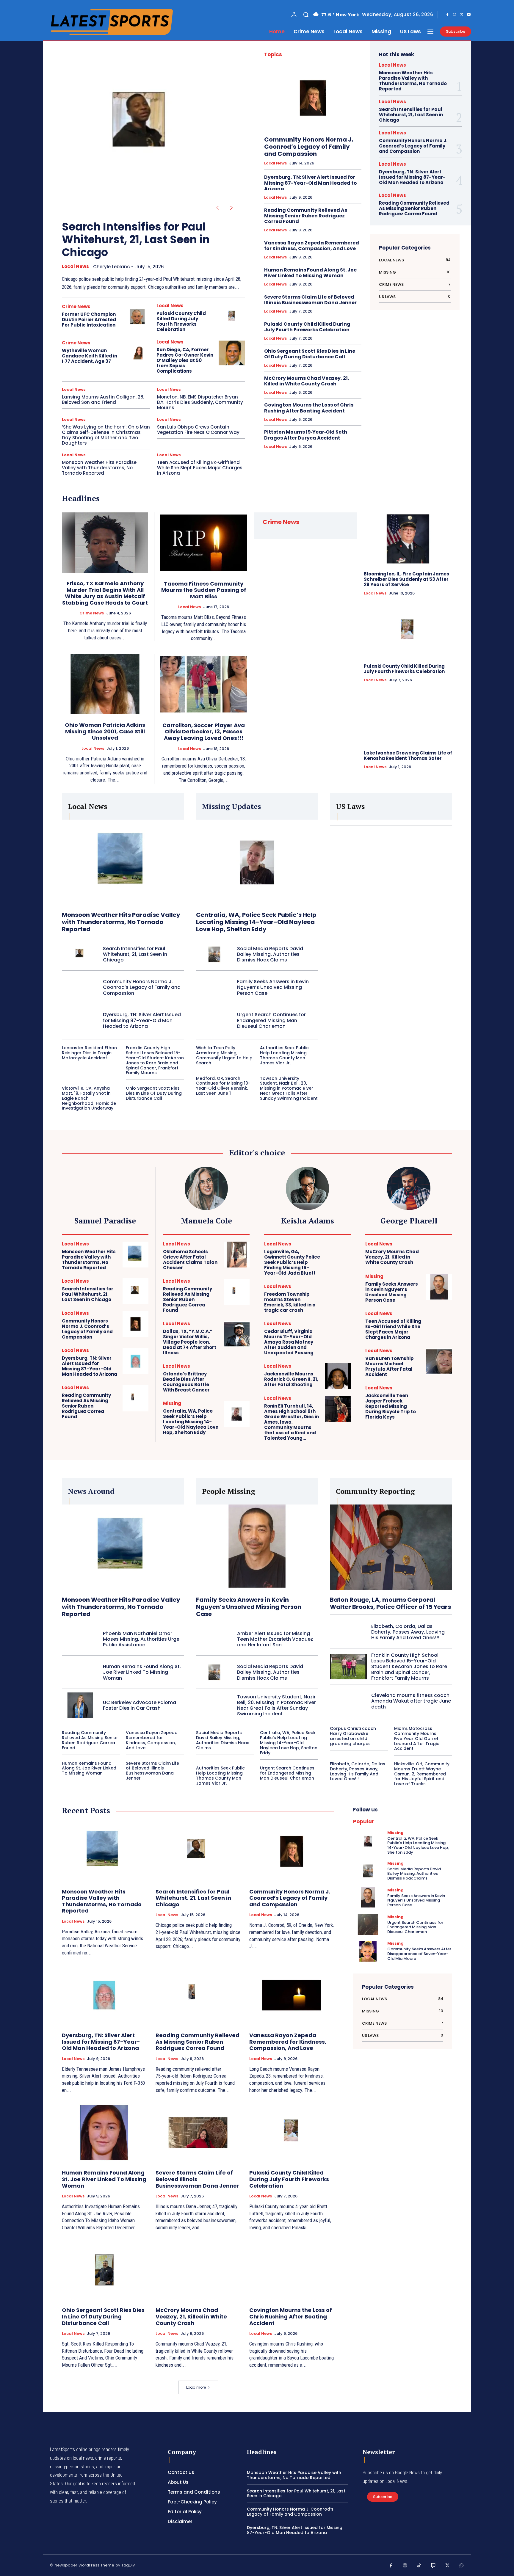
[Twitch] (433, 2566)
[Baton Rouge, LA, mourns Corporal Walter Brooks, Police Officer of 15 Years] (391, 1547)
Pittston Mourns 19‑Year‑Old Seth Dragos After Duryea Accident (306, 435)
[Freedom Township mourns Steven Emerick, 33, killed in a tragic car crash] (338, 1297)
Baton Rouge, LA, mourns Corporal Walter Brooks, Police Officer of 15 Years (390, 1603)
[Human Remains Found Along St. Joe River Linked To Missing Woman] (80, 1672)
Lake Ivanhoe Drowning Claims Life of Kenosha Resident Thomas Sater (408, 756)
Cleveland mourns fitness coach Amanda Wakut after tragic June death (411, 1701)
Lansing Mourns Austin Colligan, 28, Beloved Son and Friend (103, 400)
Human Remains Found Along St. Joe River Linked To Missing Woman (310, 273)
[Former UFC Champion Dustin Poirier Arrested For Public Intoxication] (137, 317)
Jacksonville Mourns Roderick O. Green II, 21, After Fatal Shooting (291, 1379)
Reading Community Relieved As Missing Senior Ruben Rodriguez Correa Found (306, 216)
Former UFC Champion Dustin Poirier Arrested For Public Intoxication (89, 320)
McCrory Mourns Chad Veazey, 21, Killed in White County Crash (307, 381)
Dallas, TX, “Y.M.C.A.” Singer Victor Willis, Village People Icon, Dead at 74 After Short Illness (190, 1342)
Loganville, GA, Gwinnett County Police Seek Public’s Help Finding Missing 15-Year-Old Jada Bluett (292, 1262)
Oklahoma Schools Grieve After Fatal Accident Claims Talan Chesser (190, 1260)
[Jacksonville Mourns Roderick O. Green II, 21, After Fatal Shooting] (338, 1376)
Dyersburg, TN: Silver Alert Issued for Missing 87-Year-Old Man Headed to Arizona (311, 183)
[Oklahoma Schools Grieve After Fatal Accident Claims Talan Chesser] (237, 1255)
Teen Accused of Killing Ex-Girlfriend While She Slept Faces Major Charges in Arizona (200, 468)
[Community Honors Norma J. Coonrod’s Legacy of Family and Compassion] (313, 98)
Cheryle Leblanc (111, 267)
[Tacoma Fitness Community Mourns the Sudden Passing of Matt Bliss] (204, 543)
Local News (75, 266)
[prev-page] (217, 208)
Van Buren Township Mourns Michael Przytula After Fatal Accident (390, 1366)
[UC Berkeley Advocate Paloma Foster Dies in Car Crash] (80, 1705)
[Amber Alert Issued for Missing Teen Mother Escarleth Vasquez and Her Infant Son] (214, 1639)
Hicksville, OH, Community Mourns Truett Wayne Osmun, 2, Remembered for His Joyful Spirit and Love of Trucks (422, 1774)
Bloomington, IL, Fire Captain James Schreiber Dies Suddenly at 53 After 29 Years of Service (406, 579)
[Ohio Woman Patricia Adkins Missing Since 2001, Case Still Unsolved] (105, 684)
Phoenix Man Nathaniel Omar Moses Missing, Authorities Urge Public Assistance (141, 1639)
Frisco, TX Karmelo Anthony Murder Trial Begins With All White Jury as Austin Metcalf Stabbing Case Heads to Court (105, 593)
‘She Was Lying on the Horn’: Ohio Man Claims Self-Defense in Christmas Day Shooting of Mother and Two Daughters (106, 435)
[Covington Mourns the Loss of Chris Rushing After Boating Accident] (292, 2270)
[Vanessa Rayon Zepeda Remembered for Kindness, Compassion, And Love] (292, 1995)
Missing (172, 1403)
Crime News (76, 306)
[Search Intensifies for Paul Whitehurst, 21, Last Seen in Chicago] (144, 127)
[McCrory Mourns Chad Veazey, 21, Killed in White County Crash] (439, 1254)
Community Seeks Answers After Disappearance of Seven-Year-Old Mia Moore (419, 1954)
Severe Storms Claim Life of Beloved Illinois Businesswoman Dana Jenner (310, 300)
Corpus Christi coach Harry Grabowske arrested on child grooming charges (353, 1736)
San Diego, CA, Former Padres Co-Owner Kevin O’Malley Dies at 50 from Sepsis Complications (185, 360)
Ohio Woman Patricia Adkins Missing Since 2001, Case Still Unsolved (105, 731)
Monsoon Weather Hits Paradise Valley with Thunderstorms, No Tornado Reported (99, 468)
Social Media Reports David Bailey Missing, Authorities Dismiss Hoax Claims (270, 954)
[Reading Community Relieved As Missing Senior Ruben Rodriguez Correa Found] (135, 1398)
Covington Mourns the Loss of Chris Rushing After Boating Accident (309, 408)
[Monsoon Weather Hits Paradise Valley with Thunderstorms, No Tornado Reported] (123, 862)
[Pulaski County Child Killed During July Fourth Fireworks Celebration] (232, 317)
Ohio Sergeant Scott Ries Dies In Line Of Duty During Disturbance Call (310, 354)
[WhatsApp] (462, 2566)
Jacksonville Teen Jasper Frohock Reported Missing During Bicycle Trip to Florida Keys (391, 1406)
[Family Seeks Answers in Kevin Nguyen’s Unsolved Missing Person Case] (214, 987)
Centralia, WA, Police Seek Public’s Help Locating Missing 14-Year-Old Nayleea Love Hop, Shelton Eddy (256, 922)
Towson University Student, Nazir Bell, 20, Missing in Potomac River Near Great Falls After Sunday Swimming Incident (289, 1088)
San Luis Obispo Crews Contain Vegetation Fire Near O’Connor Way (198, 430)
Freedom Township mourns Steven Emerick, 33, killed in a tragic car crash (290, 1302)
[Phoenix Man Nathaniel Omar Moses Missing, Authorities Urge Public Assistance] (80, 1639)
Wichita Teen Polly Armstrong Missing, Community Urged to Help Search (224, 1055)
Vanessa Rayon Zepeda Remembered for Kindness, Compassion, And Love (312, 246)
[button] (306, 15)
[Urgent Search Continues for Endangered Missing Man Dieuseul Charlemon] (214, 1020)
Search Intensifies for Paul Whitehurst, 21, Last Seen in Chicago (136, 240)
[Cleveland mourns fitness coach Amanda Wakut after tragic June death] (348, 1701)
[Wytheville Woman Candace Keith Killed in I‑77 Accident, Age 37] (137, 353)
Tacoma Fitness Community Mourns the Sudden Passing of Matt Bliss (204, 590)
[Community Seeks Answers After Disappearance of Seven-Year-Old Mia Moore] (368, 1951)
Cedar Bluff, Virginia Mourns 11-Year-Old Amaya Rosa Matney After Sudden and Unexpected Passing (289, 1342)
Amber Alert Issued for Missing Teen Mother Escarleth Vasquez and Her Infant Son (275, 1639)
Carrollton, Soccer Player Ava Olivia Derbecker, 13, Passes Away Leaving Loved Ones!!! (204, 732)
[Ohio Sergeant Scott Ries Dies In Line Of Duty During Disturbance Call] (104, 2270)
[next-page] (232, 208)
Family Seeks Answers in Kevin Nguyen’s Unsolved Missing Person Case (273, 987)
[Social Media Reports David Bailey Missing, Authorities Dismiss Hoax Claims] (214, 954)
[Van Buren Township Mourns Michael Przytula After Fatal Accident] (439, 1361)
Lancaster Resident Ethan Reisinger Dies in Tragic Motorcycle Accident (89, 1053)
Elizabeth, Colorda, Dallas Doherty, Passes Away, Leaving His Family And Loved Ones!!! (408, 1632)
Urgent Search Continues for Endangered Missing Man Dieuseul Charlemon (271, 1020)
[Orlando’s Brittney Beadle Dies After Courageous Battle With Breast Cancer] (237, 1377)
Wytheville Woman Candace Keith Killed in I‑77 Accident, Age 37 (90, 356)
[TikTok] (419, 2566)
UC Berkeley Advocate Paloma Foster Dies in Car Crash (140, 1705)
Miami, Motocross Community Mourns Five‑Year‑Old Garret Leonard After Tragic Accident (417, 1738)
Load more (196, 2387)
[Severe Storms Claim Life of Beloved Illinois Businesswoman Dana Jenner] (198, 2133)
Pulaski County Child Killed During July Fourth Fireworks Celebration (181, 321)
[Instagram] (455, 15)
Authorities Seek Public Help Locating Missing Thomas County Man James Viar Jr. (284, 1055)
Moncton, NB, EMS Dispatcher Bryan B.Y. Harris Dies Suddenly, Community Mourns (200, 402)
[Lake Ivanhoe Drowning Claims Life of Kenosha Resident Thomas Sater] (408, 718)
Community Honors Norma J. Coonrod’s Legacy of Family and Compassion (309, 147)
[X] (462, 15)
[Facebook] (447, 15)
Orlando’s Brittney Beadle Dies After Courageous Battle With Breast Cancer (186, 1382)
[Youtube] (469, 15)
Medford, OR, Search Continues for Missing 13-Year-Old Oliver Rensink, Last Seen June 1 (223, 1086)
